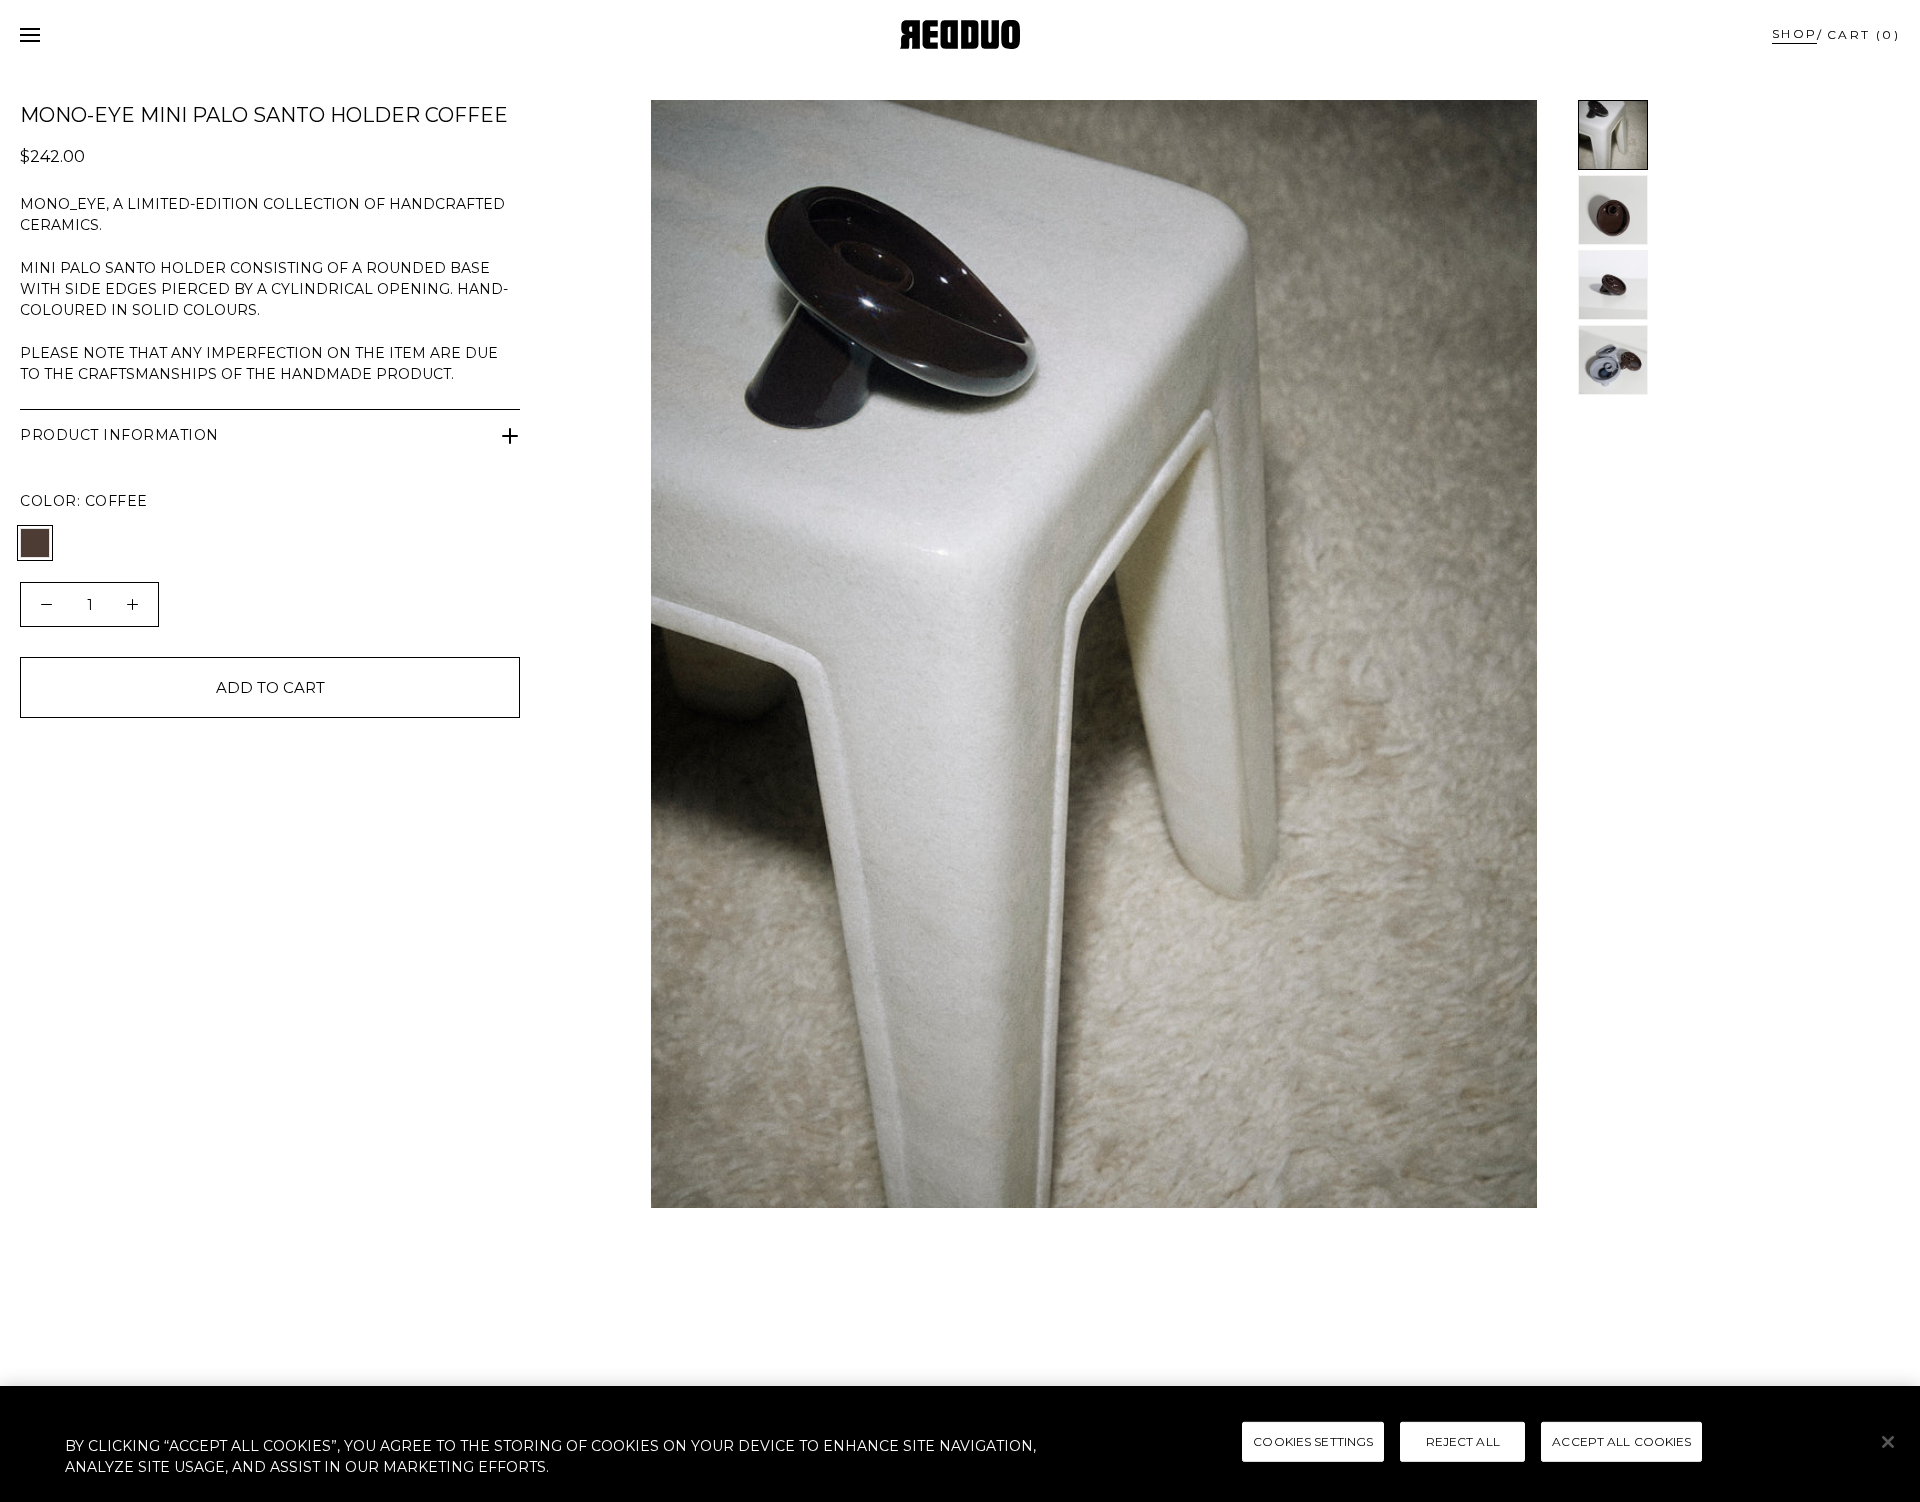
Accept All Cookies (1621, 1441)
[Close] (1888, 1442)
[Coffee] (35, 543)
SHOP (1795, 33)
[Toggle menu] (30, 35)
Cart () (1863, 34)
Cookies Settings (1313, 1441)
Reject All (1463, 1441)
